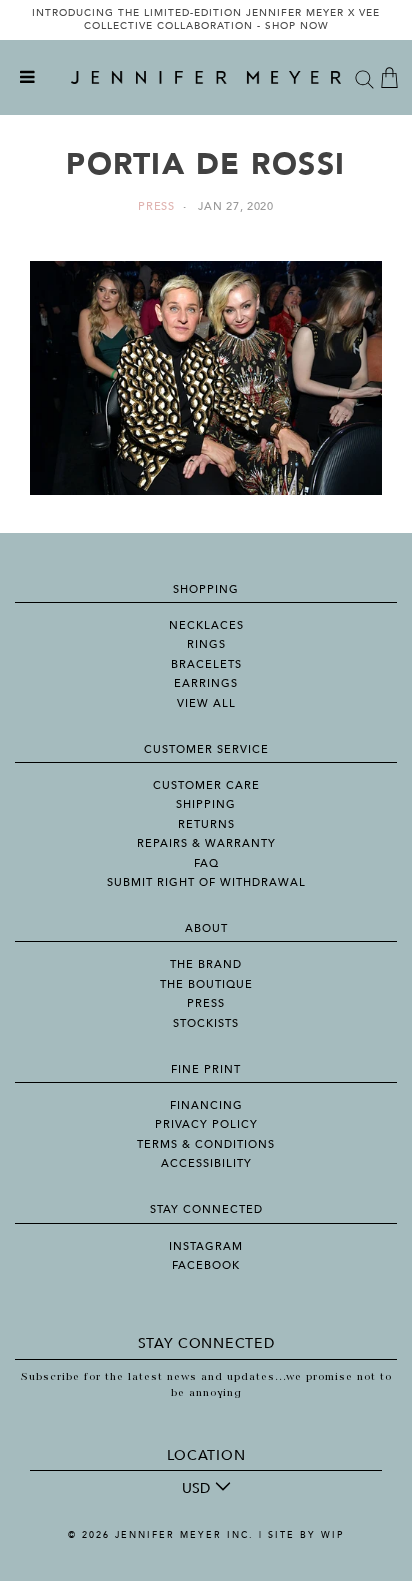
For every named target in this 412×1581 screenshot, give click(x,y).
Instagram (206, 1246)
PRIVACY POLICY (206, 1124)
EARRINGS (206, 683)
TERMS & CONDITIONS (206, 1144)
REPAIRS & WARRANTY (206, 843)
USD (196, 1488)
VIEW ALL (206, 703)
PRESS (206, 1003)
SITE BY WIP (306, 1535)
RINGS (206, 644)
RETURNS (206, 824)
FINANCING (206, 1105)
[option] (206, 20)
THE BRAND (206, 964)
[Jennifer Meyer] (206, 78)
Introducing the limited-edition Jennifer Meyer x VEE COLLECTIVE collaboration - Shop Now (206, 20)
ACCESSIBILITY (206, 1163)
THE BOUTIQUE (206, 984)
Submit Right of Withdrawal (206, 882)
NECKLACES (206, 625)
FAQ (206, 863)
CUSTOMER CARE (206, 785)
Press (156, 206)
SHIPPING (206, 804)
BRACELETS (206, 664)
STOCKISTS (206, 1023)
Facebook (206, 1265)
